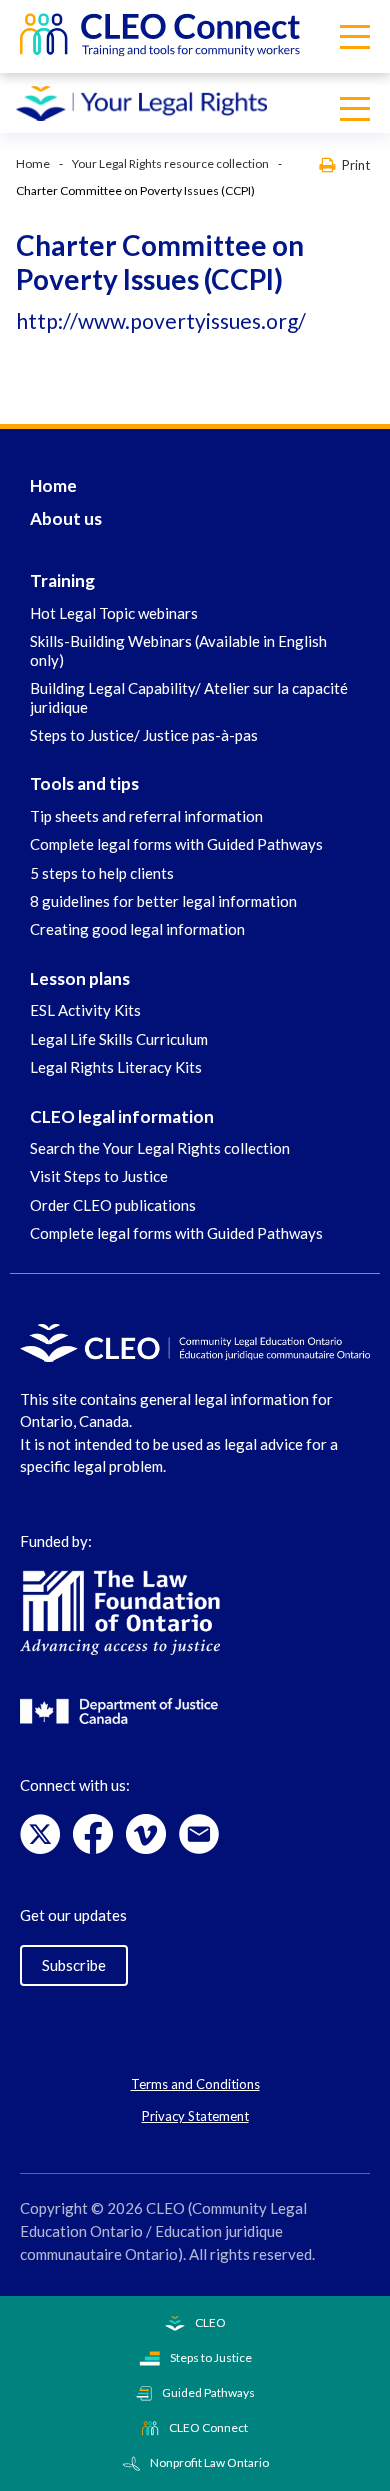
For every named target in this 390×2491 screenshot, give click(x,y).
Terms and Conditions (195, 2084)
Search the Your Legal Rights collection (160, 1148)
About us (66, 518)
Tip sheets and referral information (146, 816)
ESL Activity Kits (85, 1010)
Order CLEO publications (113, 1205)
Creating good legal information (137, 929)
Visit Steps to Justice (99, 1176)
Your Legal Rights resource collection (170, 163)
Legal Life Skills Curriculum (119, 1039)
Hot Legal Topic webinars (114, 613)
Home (33, 163)
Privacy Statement (195, 2116)
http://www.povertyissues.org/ (161, 320)
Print (356, 164)
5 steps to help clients (102, 873)
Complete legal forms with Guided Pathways (176, 844)
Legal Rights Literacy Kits (116, 1067)
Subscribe (74, 1965)
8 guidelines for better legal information (163, 901)
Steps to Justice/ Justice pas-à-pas (144, 735)
